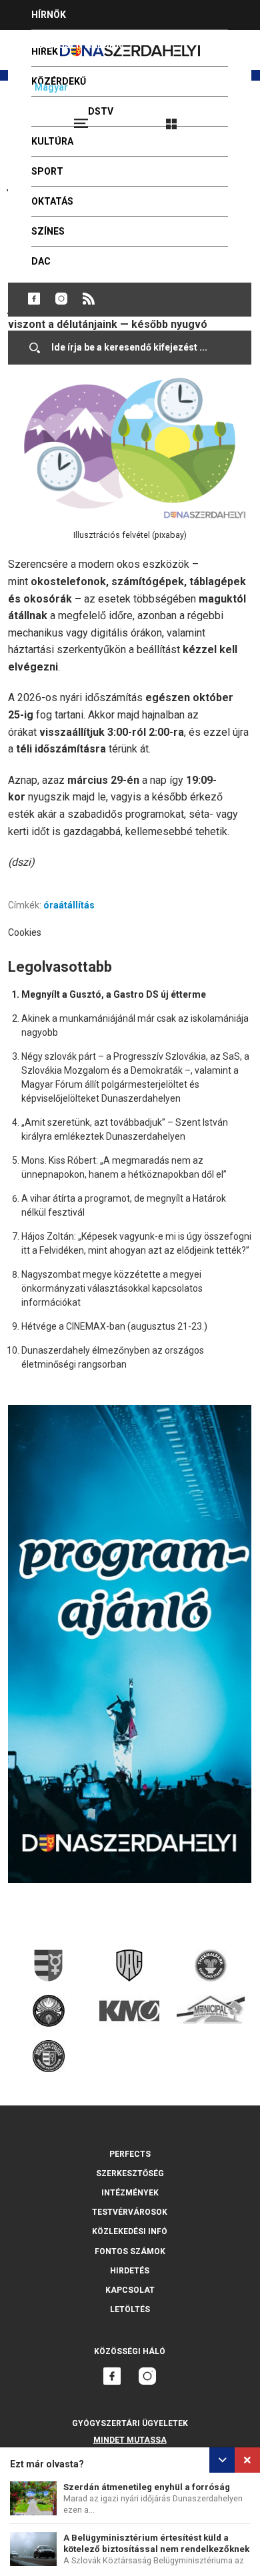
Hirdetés (130, 2271)
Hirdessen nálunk (77, 45)
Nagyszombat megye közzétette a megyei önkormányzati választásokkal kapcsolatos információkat (112, 1288)
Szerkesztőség (130, 2173)
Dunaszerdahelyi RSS (89, 299)
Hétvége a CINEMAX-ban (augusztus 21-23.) (114, 1326)
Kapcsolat (130, 2290)
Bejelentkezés (221, 118)
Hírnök (49, 15)
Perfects (130, 2154)
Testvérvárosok (130, 2212)
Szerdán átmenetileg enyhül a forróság (147, 2487)
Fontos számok (130, 2251)
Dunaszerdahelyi (34, 299)
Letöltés (130, 2309)
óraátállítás (69, 905)
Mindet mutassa (130, 2440)
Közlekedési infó (130, 2231)
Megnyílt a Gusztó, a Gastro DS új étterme (114, 994)
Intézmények (130, 2193)
